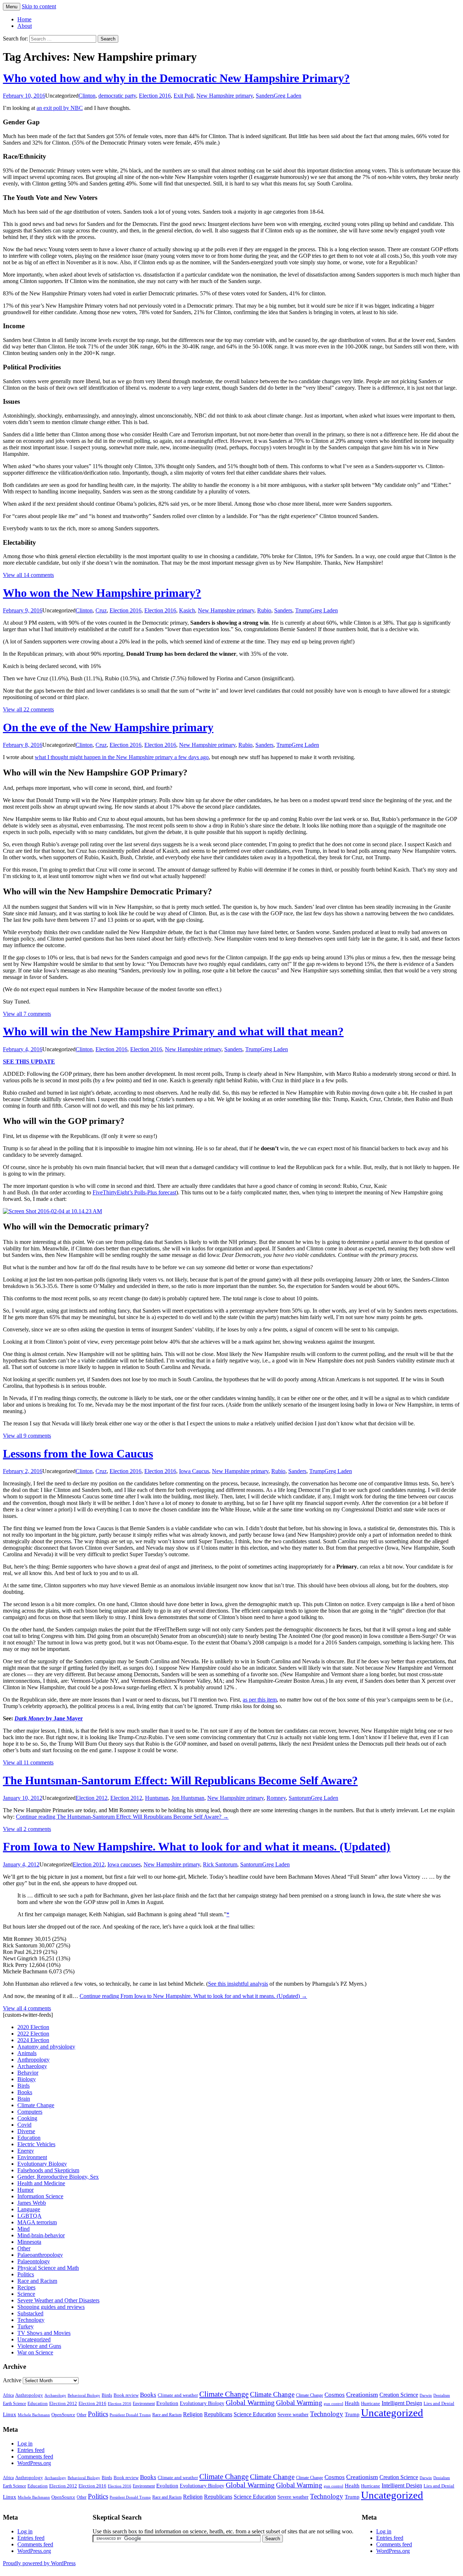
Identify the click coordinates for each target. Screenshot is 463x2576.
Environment (32, 2157)
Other (24, 2248)
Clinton (87, 96)
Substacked (30, 2313)
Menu (12, 7)
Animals (27, 2053)
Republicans (218, 2414)
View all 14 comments (28, 575)
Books (25, 2092)
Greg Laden (288, 96)
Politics (26, 2274)
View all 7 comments (27, 1014)
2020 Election (33, 2027)
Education (29, 2138)
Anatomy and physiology (46, 2047)
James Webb (32, 2203)
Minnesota (29, 2242)
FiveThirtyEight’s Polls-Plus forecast (134, 1192)
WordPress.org (34, 2463)
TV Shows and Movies (44, 2333)
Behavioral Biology (84, 2395)
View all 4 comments (27, 2008)
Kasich (187, 610)
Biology (27, 2079)
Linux (10, 2414)
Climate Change (36, 2105)
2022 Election (33, 2034)
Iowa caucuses (124, 1864)
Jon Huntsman (188, 1798)
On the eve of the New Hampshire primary (108, 727)
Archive (12, 2380)
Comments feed (35, 2457)
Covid (24, 2125)
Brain (24, 2099)
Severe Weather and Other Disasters (58, 2300)
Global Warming (250, 2403)
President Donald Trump (130, 2415)
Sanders (265, 96)
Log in (25, 2444)
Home (24, 19)
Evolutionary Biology (42, 2164)
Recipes (26, 2287)
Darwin (426, 2395)
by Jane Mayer (49, 1718)
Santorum (300, 1798)
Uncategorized (34, 2339)
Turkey (26, 2326)
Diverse (26, 2131)
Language (29, 2209)
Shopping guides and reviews (51, 2307)
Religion (193, 2414)
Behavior (28, 2073)
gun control (334, 2404)
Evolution (167, 2403)
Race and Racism (37, 2281)
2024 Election (33, 2040)
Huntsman (157, 1798)
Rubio (264, 610)
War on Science (35, 2352)
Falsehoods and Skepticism (48, 2170)
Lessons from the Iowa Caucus (78, 1454)
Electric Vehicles (36, 2144)
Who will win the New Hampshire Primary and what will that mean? (173, 1031)
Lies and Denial (439, 2404)
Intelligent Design (402, 2403)
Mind (24, 2229)
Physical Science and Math (48, 2268)
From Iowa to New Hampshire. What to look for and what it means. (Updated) (197, 1847)
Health (352, 2403)
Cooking (27, 2118)
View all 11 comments (28, 1762)
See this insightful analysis (238, 1984)
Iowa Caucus (194, 1471)
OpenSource (63, 2415)
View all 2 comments (27, 1829)
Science (26, 2294)
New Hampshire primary (225, 96)
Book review (126, 2395)
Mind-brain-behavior (41, 2235)
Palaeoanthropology (40, 2255)
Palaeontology (34, 2261)
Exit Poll (184, 96)
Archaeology (32, 2066)
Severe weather (293, 2414)
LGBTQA (29, 2216)
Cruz (101, 610)
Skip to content (39, 6)
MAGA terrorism (37, 2222)
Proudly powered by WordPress (39, 2563)
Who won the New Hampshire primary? (102, 593)
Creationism (362, 2395)
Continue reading (122, 1817)
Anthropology (33, 2060)
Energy (26, 2151)
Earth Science (14, 2404)
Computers (30, 2112)
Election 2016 (155, 96)
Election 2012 (92, 1798)
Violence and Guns (39, 2346)
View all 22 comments (28, 709)
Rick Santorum (220, 1864)
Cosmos (335, 2395)
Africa (8, 2395)
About (25, 26)
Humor (26, 2190)
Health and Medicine (41, 2183)
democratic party (117, 96)
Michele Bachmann (34, 2415)
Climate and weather (178, 2395)
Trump (303, 610)
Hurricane (371, 2404)
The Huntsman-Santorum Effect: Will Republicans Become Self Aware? (180, 1780)
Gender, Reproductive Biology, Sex (58, 2177)
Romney (276, 1798)
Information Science (40, 2196)
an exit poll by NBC (60, 108)
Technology (31, 2320)
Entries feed (31, 2450)
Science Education (255, 2414)
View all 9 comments (27, 1436)
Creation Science (399, 2395)
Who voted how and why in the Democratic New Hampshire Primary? (176, 78)
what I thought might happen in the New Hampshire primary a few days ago (122, 757)
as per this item (260, 1700)
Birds (24, 2086)
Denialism (442, 2395)
